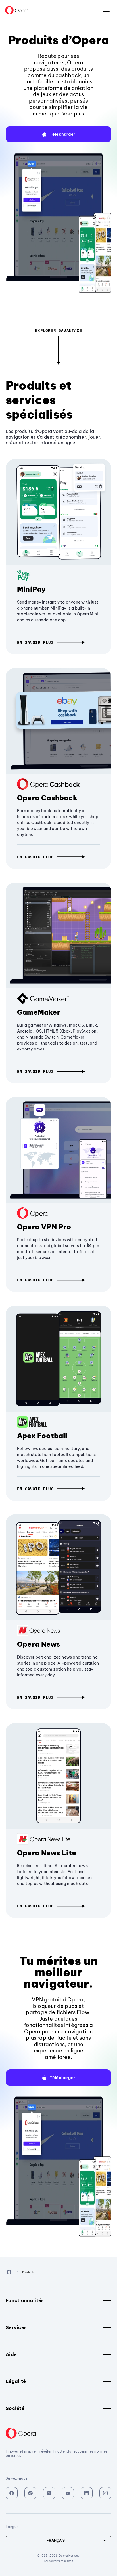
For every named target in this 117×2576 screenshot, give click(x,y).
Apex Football (42, 1436)
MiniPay (31, 589)
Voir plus (73, 114)
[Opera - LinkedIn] (87, 2493)
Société (15, 2408)
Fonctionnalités (25, 2300)
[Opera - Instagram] (105, 2493)
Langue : (106, 10)
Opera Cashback (47, 798)
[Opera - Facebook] (12, 2493)
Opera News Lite (47, 1853)
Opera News (38, 1644)
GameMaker (39, 1012)
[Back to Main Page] (17, 10)
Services (16, 2327)
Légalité (16, 2381)
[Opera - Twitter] (49, 2493)
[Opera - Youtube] (68, 2493)
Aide (11, 2354)
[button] (58, 134)
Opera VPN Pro (44, 1227)
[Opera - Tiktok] (30, 2493)
